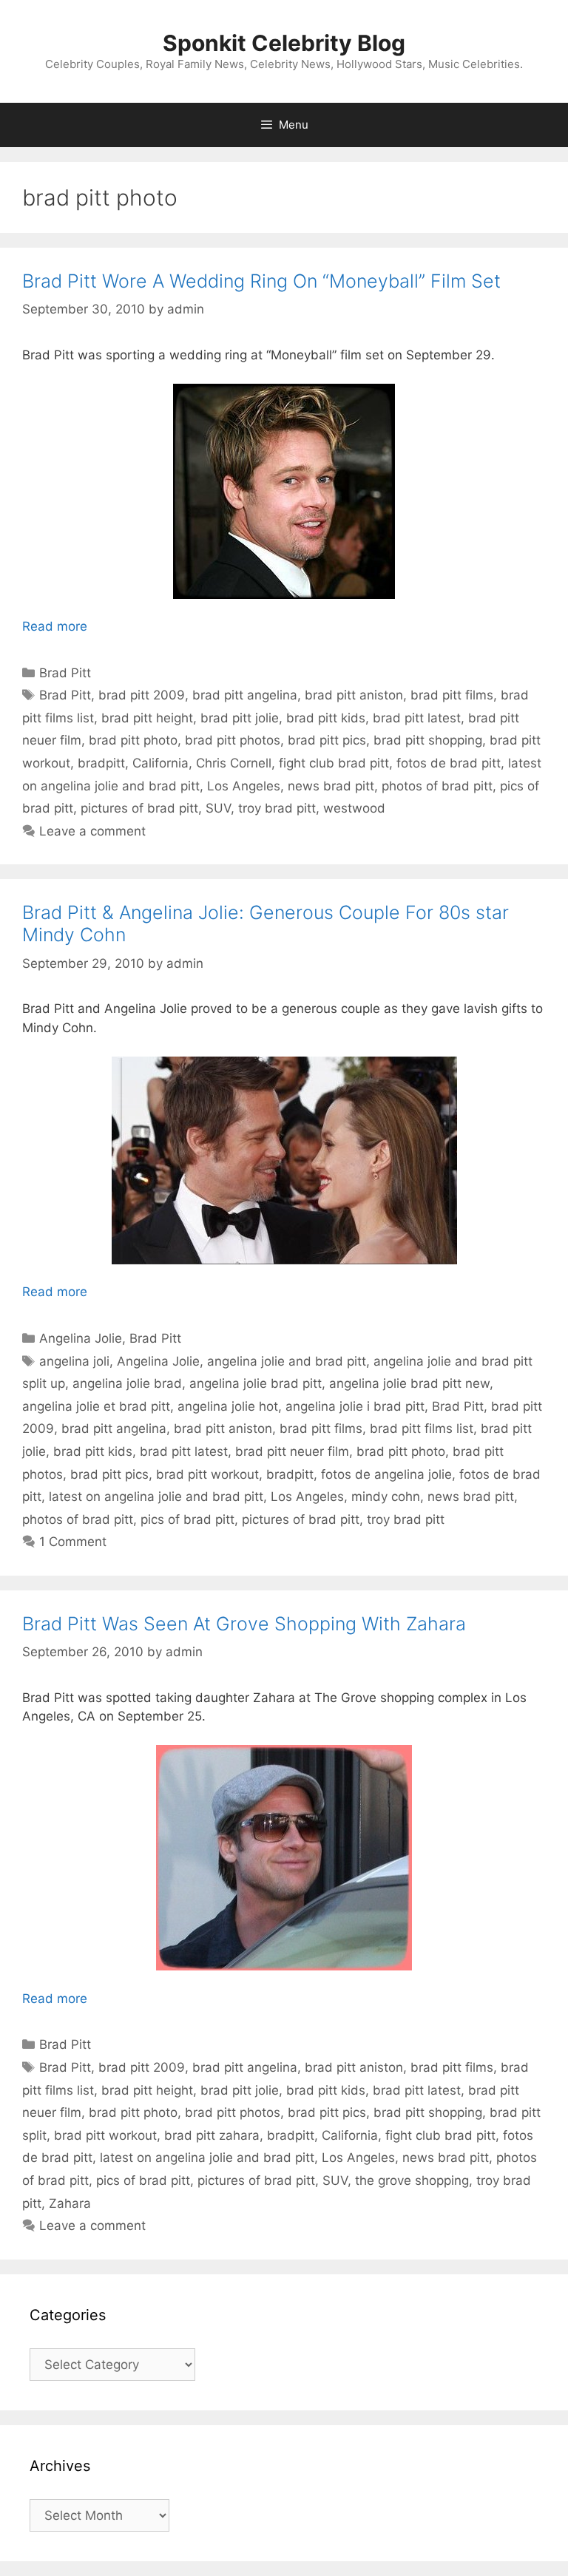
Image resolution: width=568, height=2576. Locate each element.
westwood (354, 808)
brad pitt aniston (354, 695)
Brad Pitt (65, 673)
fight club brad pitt (334, 763)
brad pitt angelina (245, 695)
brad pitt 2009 (142, 695)
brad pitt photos (233, 740)
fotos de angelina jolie (386, 1474)
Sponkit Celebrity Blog (284, 43)
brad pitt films (452, 695)
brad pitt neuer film (292, 1451)
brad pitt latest (417, 718)
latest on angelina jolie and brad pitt (156, 1497)
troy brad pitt (277, 808)
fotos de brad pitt (449, 763)
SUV (218, 808)
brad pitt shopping (428, 740)
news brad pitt (331, 786)
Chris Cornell (234, 763)
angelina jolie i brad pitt (355, 1406)
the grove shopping (412, 2180)
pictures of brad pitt (139, 808)
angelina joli (74, 1361)
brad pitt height (147, 718)
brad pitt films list (422, 1428)
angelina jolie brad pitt (256, 1383)
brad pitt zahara (212, 2135)
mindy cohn (386, 1497)
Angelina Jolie (81, 1338)
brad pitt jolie (240, 718)
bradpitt (101, 763)
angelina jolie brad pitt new (409, 1383)
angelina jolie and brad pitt (287, 1361)
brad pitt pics (327, 740)
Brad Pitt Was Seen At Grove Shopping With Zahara (244, 1624)
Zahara (70, 2203)
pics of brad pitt (187, 1519)
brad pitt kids (326, 718)
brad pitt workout (207, 1474)
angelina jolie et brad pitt (96, 1406)
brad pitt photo (133, 740)
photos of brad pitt (437, 786)
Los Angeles (244, 786)
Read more (55, 626)
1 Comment (73, 1542)
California (160, 763)
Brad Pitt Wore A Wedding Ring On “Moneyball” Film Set (261, 281)
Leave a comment (92, 831)
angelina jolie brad (127, 1383)
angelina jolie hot (228, 1406)
